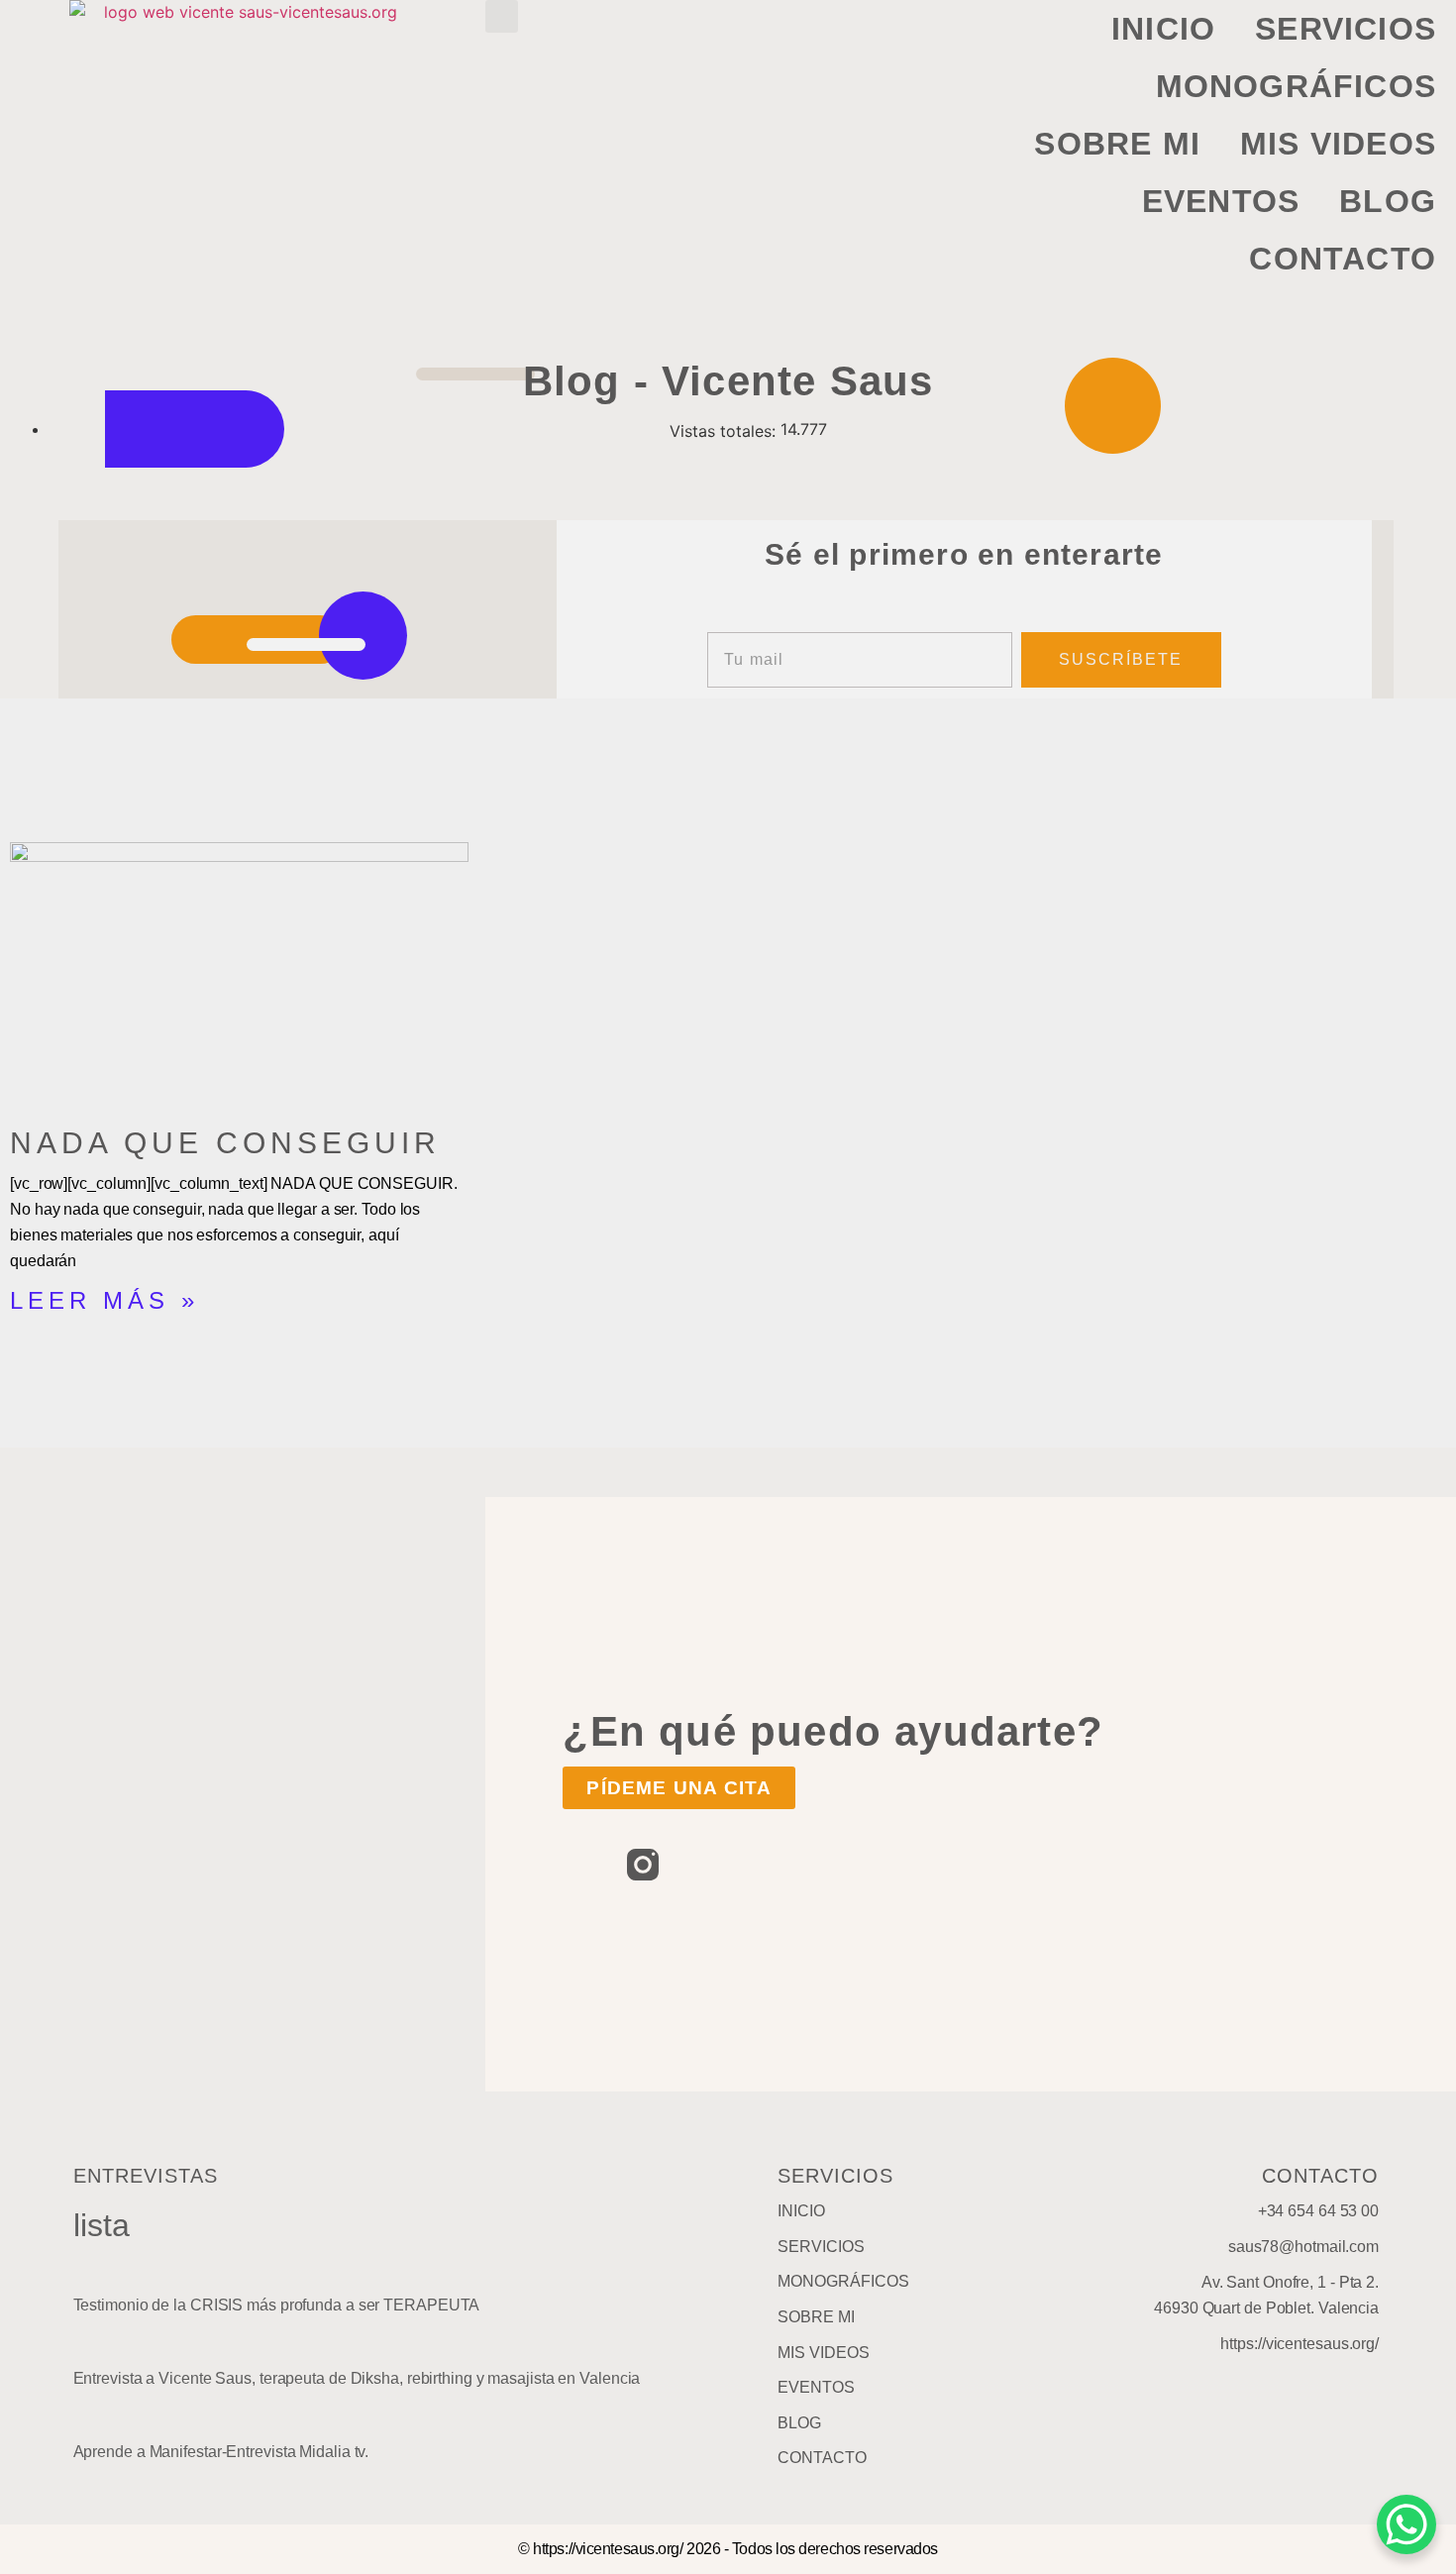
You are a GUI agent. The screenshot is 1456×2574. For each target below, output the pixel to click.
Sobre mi (1117, 144)
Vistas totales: (725, 431)
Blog (1388, 201)
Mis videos (1338, 144)
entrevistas (146, 2176)
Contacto (1343, 259)
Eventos (1221, 201)
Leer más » (104, 1300)
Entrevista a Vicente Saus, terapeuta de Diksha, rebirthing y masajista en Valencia (357, 2378)
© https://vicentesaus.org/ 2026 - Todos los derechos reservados (728, 2549)
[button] (502, 16)
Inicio (1163, 29)
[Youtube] (707, 1865)
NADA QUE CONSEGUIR (225, 1143)
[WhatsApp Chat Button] (1406, 2524)
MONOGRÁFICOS (1296, 86)
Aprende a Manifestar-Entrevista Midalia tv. (221, 2452)
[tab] (401, 2290)
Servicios (1346, 29)
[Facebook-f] (578, 1865)
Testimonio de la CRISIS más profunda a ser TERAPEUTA (277, 2305)
